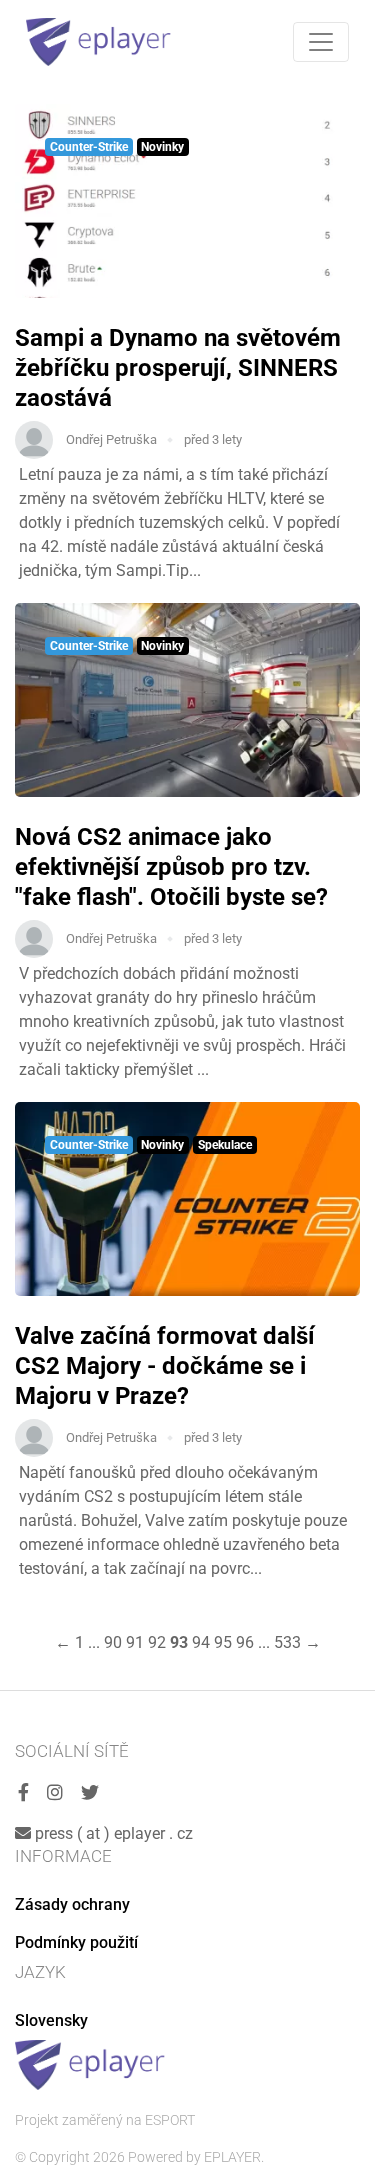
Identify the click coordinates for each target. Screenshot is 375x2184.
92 (157, 1642)
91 (135, 1642)
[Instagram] (55, 1793)
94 (201, 1642)
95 (223, 1642)
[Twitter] (90, 1793)
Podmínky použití (76, 1942)
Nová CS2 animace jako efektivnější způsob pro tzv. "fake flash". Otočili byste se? (171, 867)
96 (245, 1642)
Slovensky (51, 2020)
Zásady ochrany (72, 1904)
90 (113, 1642)
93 (179, 1642)
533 (287, 1642)
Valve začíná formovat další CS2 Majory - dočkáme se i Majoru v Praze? (165, 1366)
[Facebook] (23, 1793)
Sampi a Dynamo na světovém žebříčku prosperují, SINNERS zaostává (178, 368)
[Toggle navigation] (321, 42)
